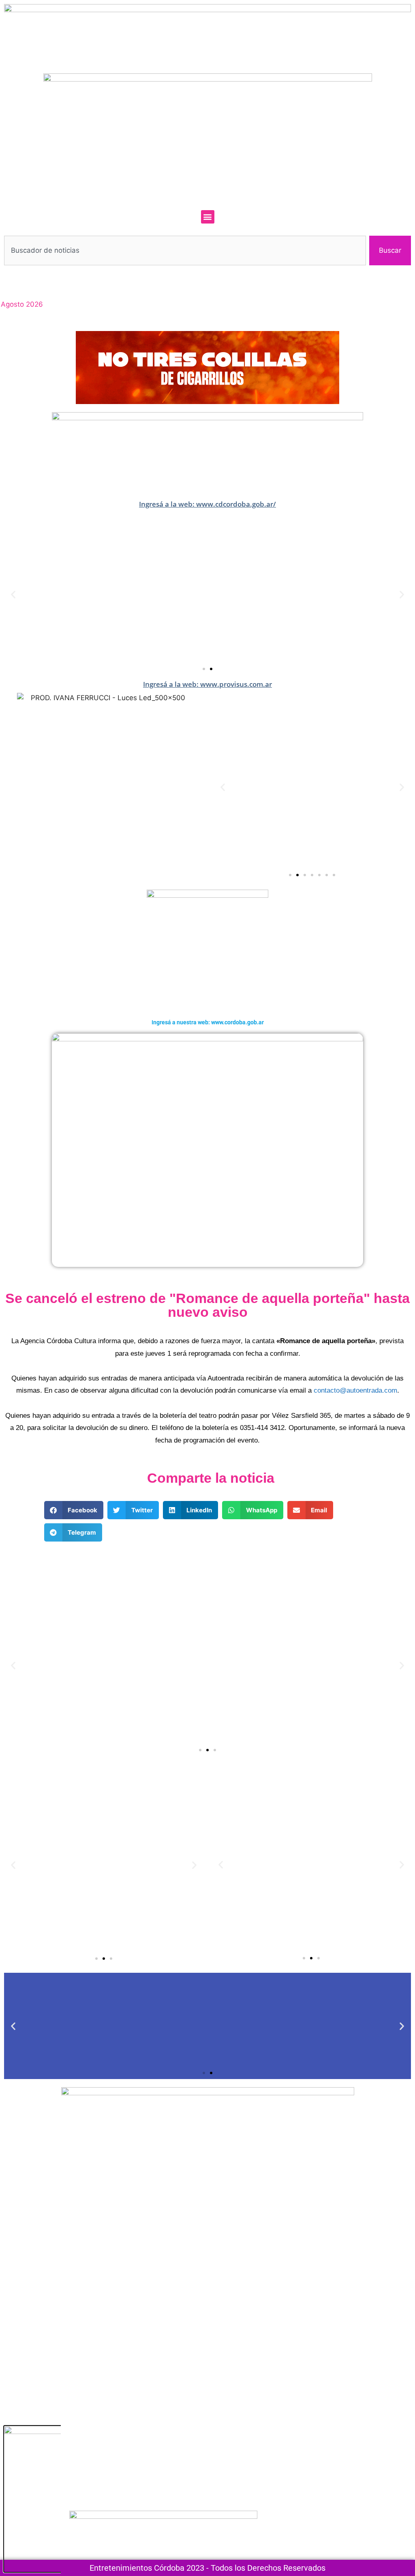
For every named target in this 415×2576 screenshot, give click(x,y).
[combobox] (185, 251)
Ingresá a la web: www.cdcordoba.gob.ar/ (207, 504)
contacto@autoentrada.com (355, 1390)
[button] (208, 217)
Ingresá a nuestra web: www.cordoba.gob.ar (208, 1022)
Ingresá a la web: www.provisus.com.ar (207, 684)
